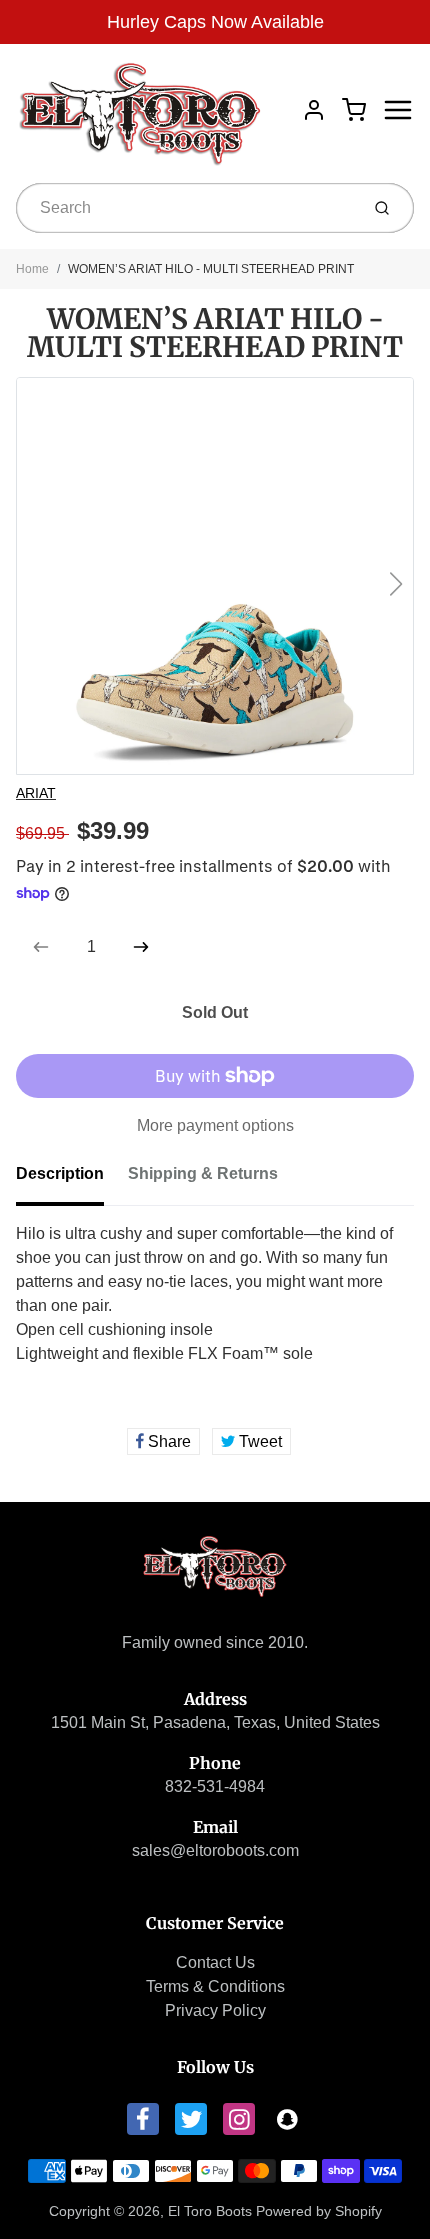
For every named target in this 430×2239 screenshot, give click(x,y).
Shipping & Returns (203, 1173)
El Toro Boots (210, 2211)
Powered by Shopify (319, 2211)
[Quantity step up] (141, 947)
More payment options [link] (215, 1125)
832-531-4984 (215, 1786)
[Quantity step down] (41, 947)
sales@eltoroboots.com (215, 1850)
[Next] (396, 584)
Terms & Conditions (215, 1986)
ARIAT (36, 793)
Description (60, 1173)
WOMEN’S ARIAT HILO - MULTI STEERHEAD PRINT (211, 269)
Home (32, 269)
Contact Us (215, 1962)
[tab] (72, 1180)
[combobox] (185, 208)
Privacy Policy (215, 2010)
